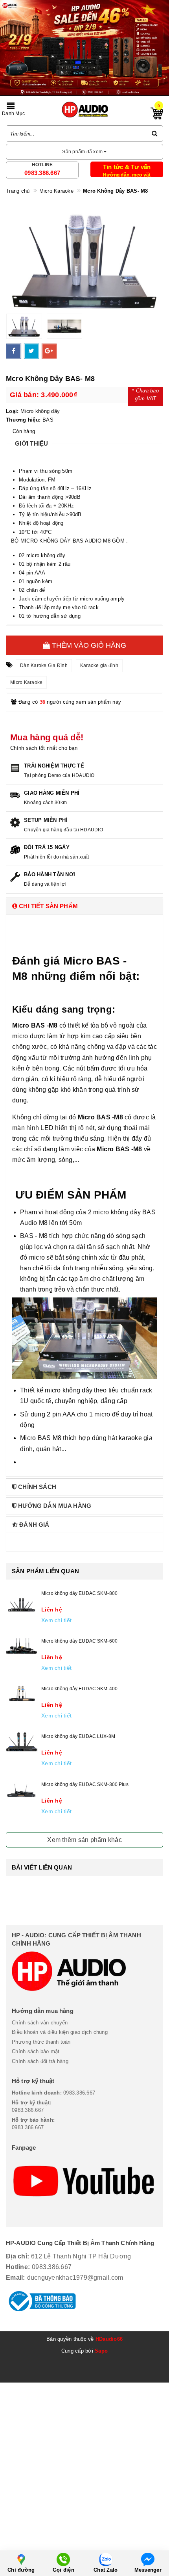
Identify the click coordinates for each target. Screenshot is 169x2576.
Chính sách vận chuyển (40, 2023)
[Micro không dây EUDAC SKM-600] (22, 1646)
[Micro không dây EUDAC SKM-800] (22, 1604)
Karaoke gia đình (99, 665)
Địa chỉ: (17, 2256)
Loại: (12, 411)
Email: (16, 2278)
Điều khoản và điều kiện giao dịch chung (60, 2032)
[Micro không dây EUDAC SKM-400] (22, 1694)
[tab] (84, 906)
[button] (84, 906)
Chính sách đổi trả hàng (40, 2061)
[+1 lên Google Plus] (49, 351)
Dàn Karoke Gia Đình (44, 665)
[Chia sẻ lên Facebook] (14, 351)
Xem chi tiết (56, 1620)
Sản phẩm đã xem (83, 152)
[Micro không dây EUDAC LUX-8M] (22, 1742)
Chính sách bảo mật (36, 2051)
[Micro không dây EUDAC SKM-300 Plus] (22, 1791)
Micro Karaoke (26, 682)
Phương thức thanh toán (41, 2042)
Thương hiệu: (23, 420)
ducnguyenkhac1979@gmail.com (75, 2278)
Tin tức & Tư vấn (127, 167)
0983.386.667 (42, 173)
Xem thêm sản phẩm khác (84, 1840)
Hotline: (18, 2267)
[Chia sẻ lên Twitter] (31, 351)
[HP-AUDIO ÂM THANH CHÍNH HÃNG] (85, 110)
